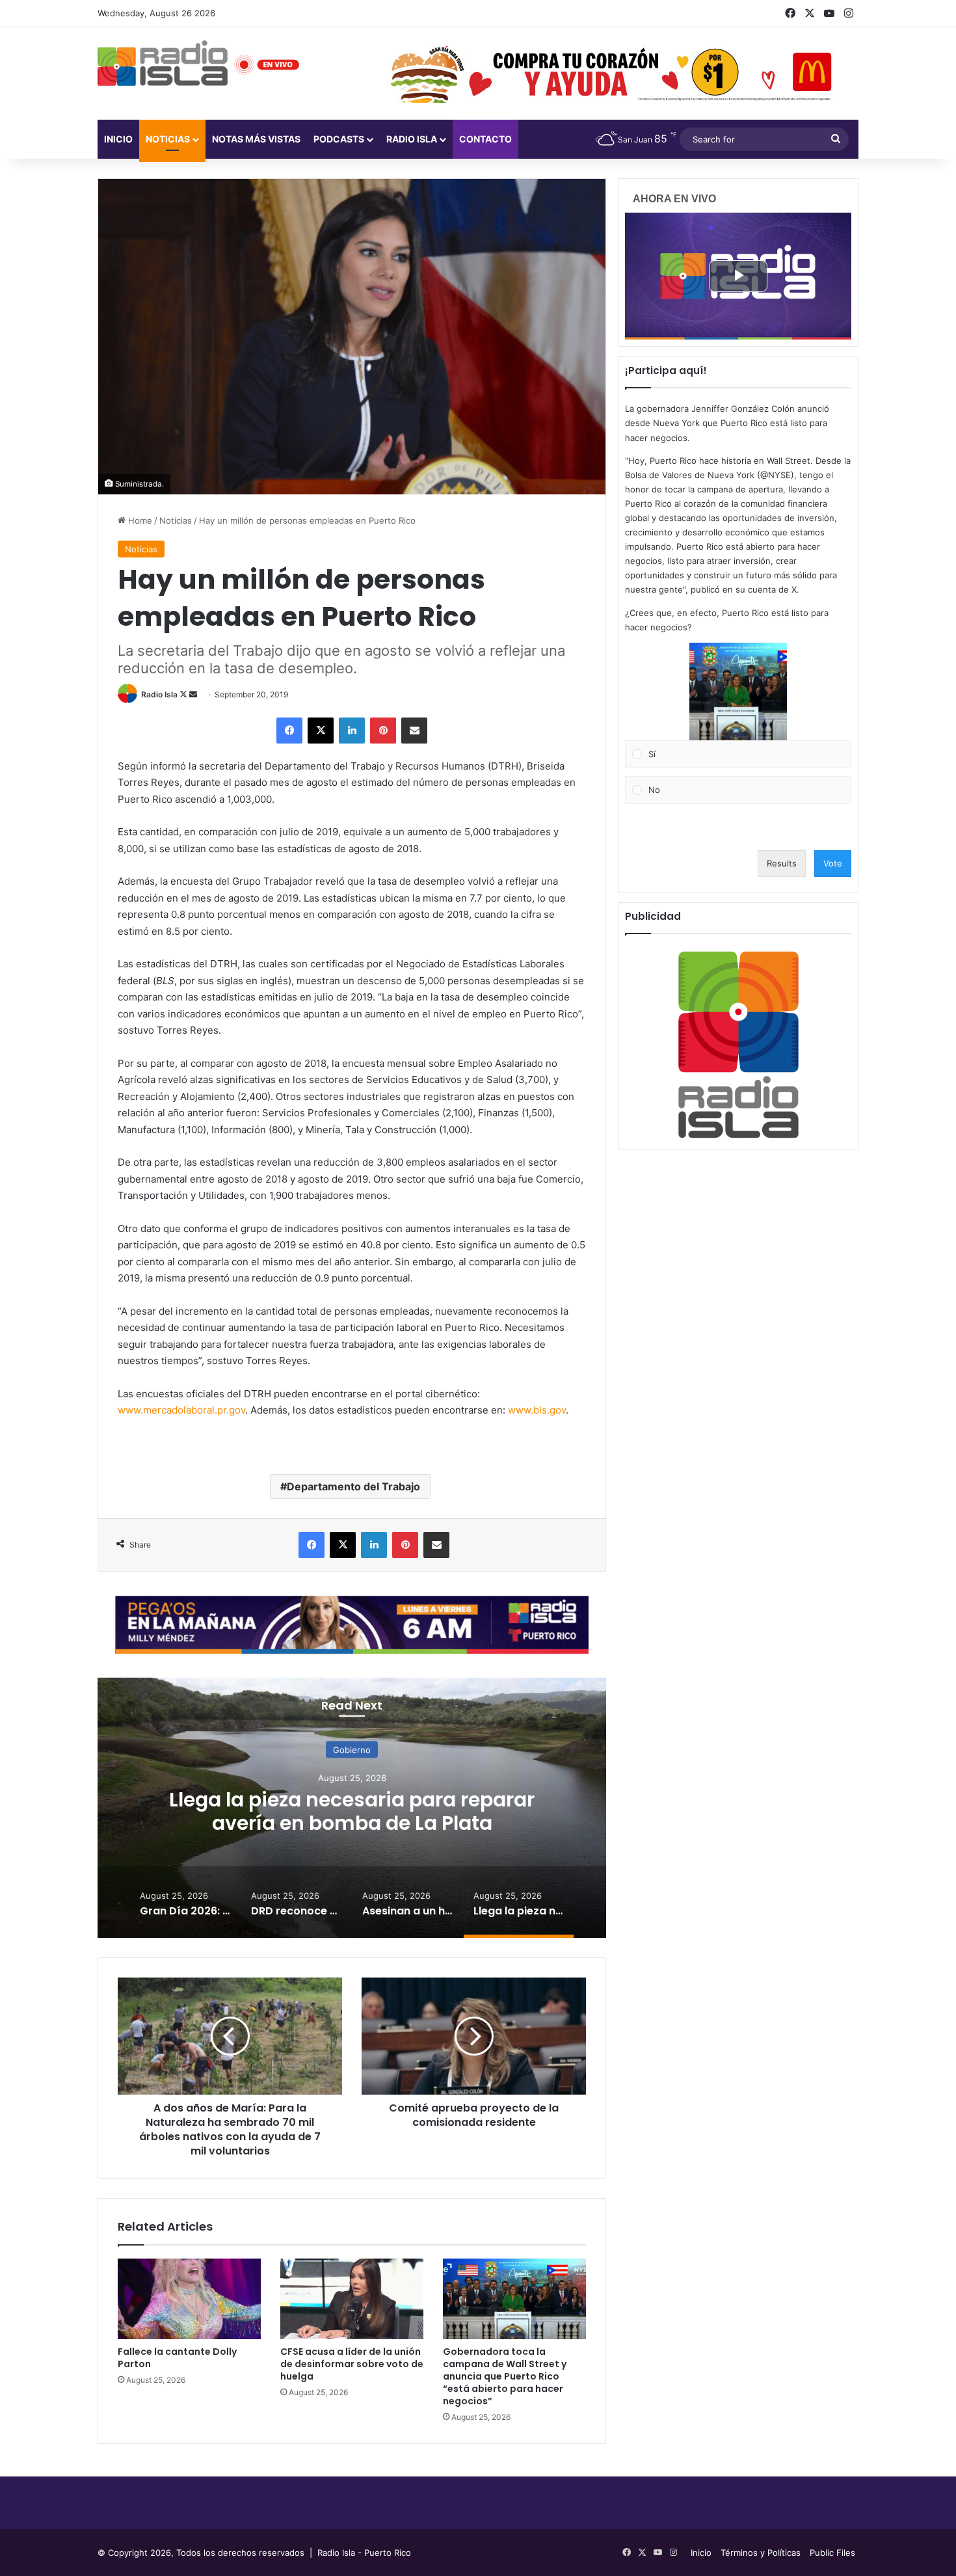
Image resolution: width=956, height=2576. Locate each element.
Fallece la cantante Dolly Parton (177, 2358)
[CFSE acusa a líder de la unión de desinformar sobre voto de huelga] (352, 2299)
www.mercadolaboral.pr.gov (181, 1410)
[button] (738, 691)
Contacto (485, 139)
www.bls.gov (537, 1410)
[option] (352, 1808)
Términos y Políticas (761, 2553)
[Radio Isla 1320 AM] (163, 63)
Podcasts (339, 139)
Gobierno (352, 1750)
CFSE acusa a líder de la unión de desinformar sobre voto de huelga (352, 2364)
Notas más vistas (256, 139)
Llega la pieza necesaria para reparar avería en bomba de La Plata (352, 1811)
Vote (833, 863)
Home (139, 520)
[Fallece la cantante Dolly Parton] (189, 2299)
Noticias (168, 139)
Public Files (832, 2553)
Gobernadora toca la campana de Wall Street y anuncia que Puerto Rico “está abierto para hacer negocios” (505, 2376)
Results (782, 863)
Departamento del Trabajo (353, 1486)
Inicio (118, 139)
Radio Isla (159, 694)
